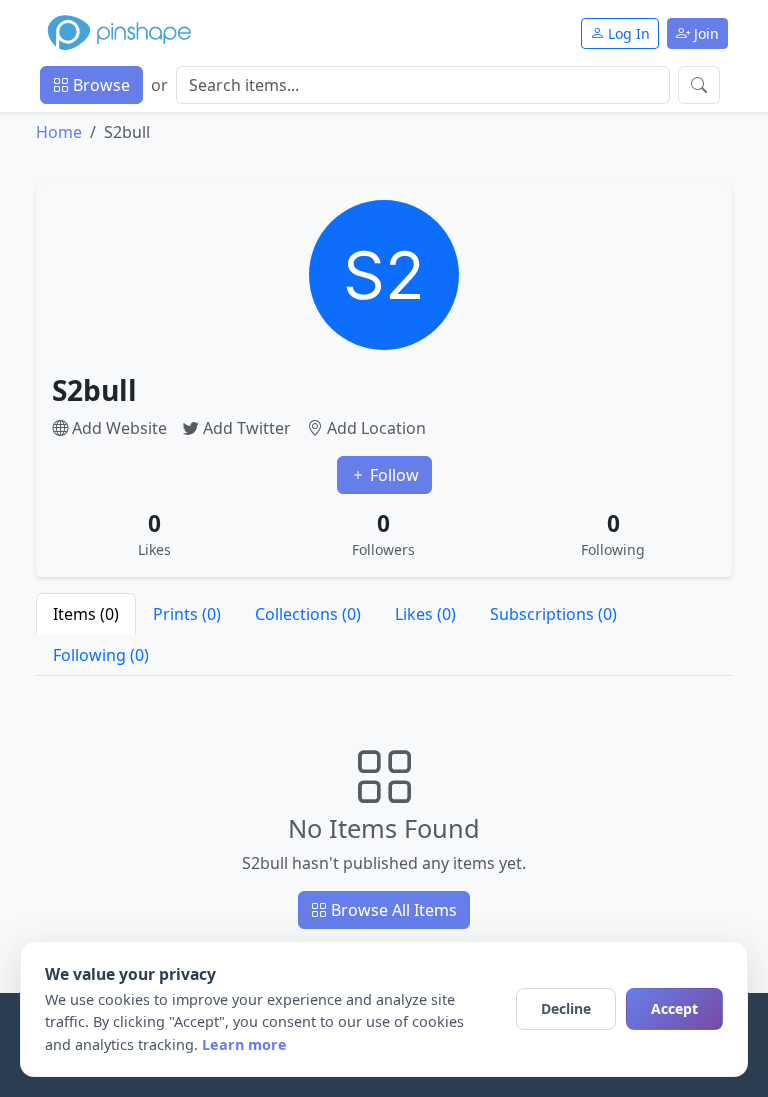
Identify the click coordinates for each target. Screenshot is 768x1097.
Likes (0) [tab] (425, 614)
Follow (392, 475)
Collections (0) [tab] (308, 614)
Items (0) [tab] (86, 614)
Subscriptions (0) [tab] (553, 614)
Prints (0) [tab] (187, 614)
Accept (674, 1008)
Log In (627, 33)
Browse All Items (392, 910)
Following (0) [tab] (101, 655)
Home (59, 132)
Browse (99, 85)
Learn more (244, 1044)
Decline (566, 1008)
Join (704, 33)
